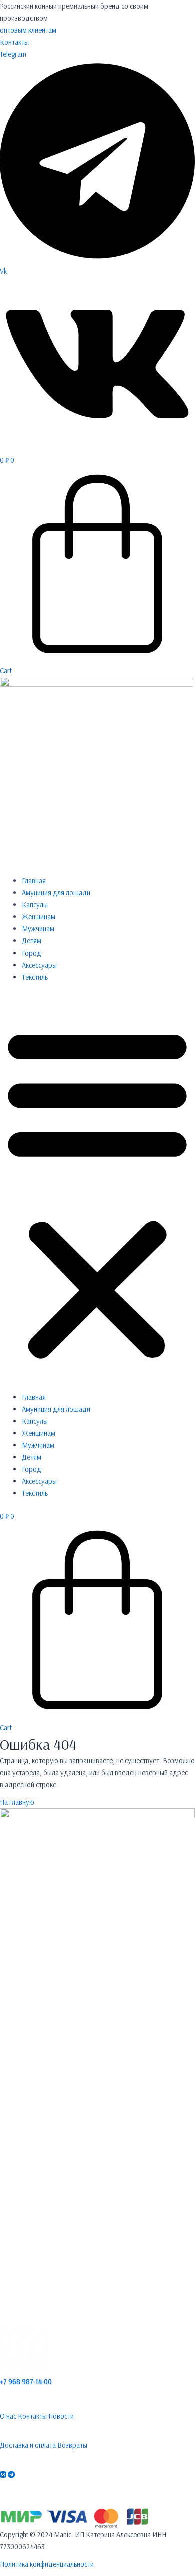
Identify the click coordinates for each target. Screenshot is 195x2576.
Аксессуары (39, 965)
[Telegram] (11, 2475)
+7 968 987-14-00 (26, 2382)
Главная (34, 880)
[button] (97, 1193)
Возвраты (72, 2445)
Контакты (14, 42)
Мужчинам (38, 928)
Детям (32, 940)
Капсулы (35, 904)
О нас (8, 2416)
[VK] (3, 2475)
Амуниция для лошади (56, 892)
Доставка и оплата (28, 2445)
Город (32, 953)
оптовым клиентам (28, 30)
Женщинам (39, 916)
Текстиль (35, 977)
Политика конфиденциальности (47, 2564)
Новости (61, 2416)
